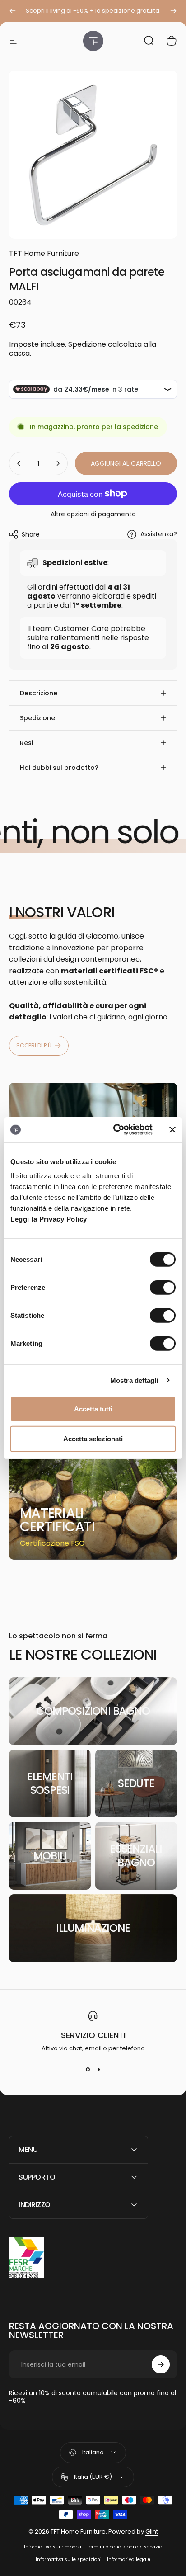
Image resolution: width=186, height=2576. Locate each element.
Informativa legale (129, 2559)
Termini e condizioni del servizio (124, 2547)
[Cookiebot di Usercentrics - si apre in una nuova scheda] (115, 1130)
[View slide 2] (98, 2069)
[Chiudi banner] (172, 1130)
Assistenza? (159, 534)
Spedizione (87, 344)
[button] (93, 693)
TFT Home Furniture (44, 253)
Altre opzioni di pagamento (93, 514)
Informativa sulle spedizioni (69, 2559)
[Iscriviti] (161, 2364)
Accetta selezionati (93, 1438)
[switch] (163, 1288)
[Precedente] (13, 11)
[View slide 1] (88, 2069)
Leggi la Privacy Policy (49, 1219)
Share (31, 534)
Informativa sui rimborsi (53, 2547)
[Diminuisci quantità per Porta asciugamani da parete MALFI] (19, 463)
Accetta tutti (93, 1409)
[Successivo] (173, 11)
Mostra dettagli (134, 1380)
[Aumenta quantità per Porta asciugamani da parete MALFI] (58, 463)
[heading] (64, 1520)
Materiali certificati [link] (57, 1520)
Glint (152, 2531)
